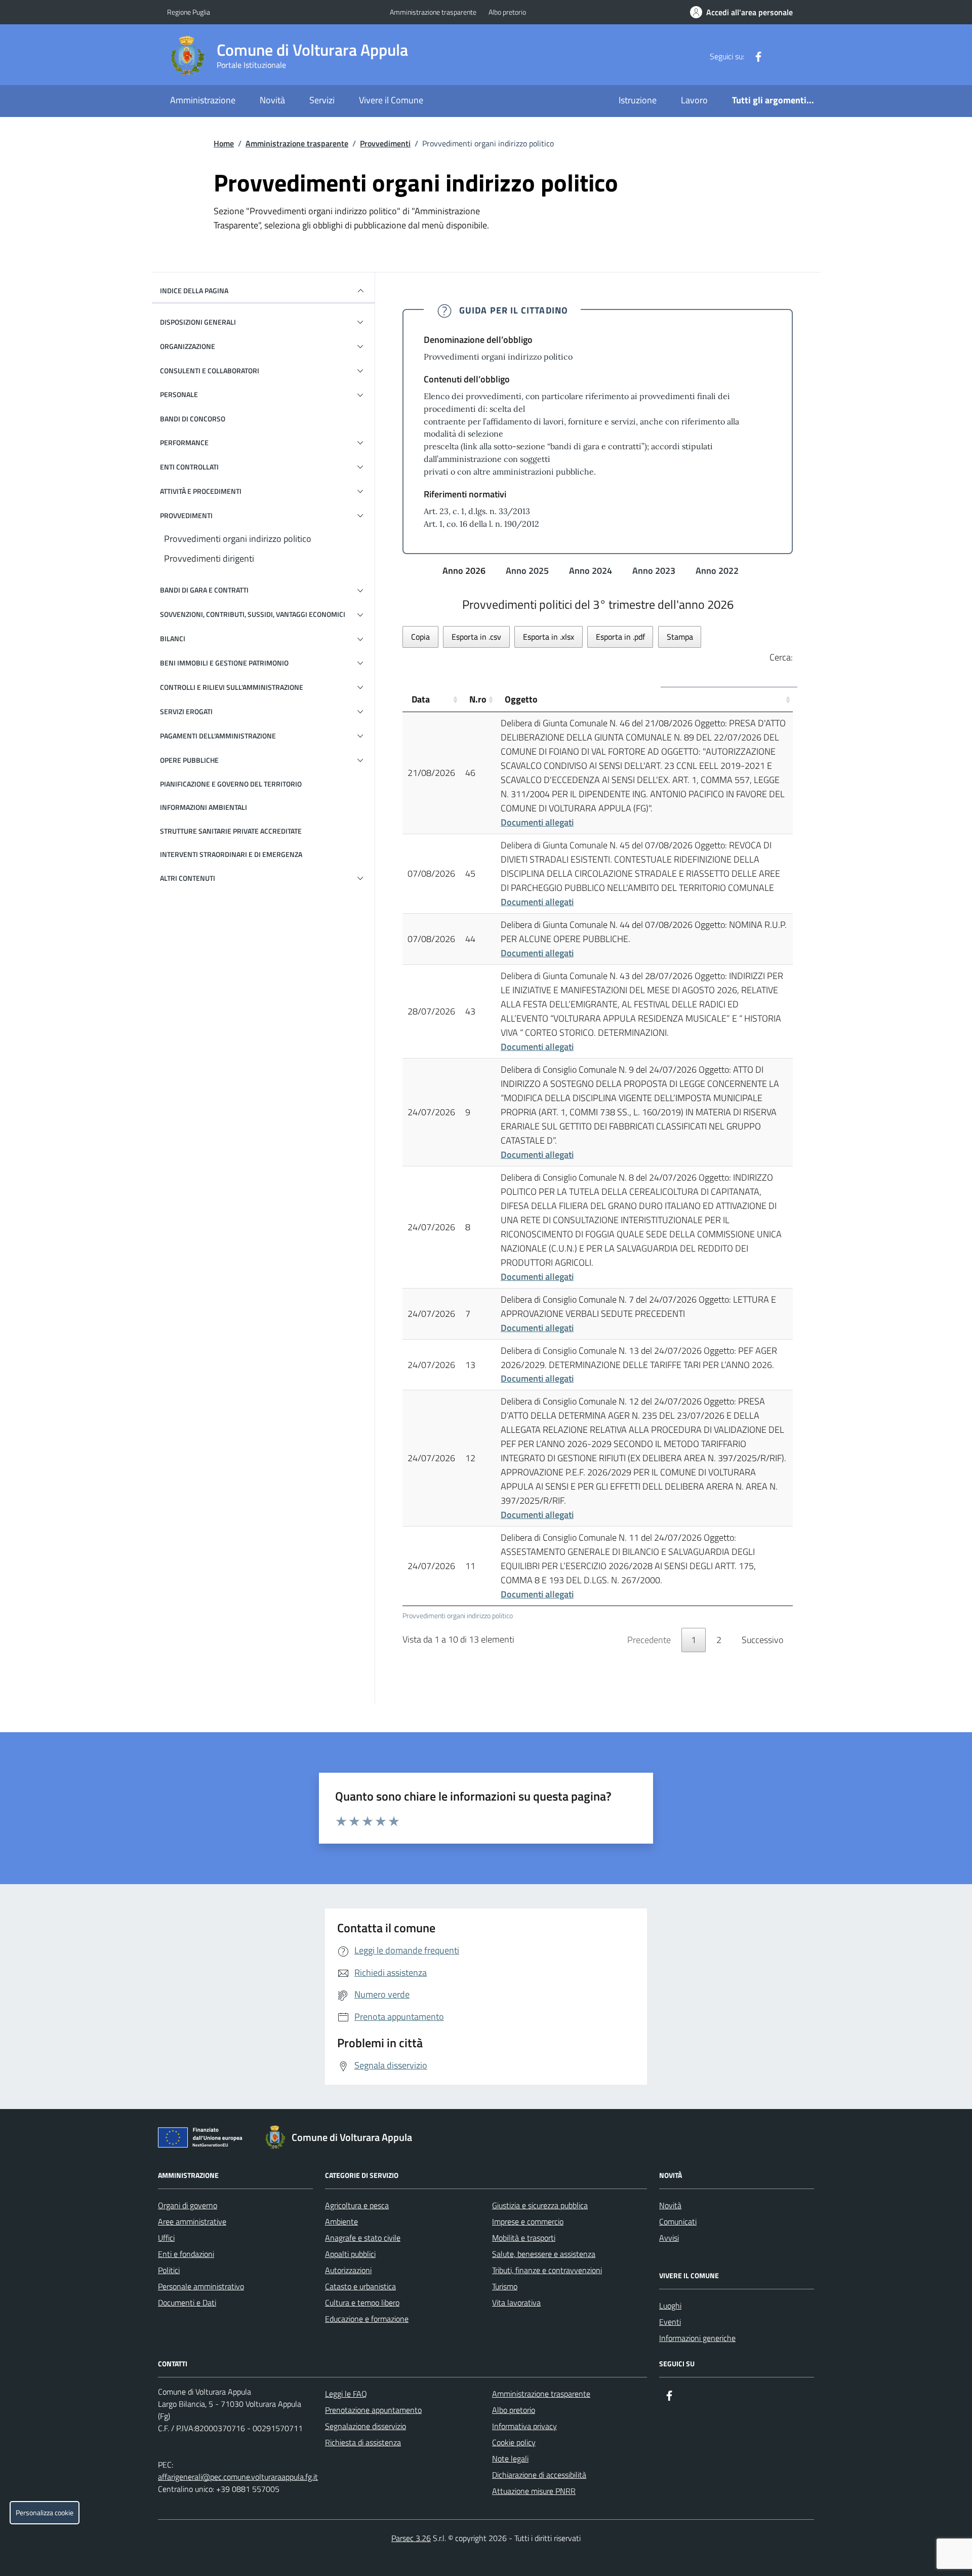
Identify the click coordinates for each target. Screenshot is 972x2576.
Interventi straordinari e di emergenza (231, 854)
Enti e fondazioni (186, 2254)
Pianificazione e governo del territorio (231, 784)
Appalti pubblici (350, 2254)
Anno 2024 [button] (592, 571)
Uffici (166, 2238)
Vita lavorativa (516, 2302)
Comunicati (678, 2221)
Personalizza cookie (45, 2513)
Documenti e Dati (187, 2302)
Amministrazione (203, 100)
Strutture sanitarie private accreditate (231, 831)
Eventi (670, 2322)
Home (224, 143)
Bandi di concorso (193, 419)
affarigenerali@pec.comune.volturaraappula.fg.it (238, 2477)
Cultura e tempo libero (362, 2302)
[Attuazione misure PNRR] (203, 2139)
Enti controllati (189, 467)
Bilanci (173, 638)
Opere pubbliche (189, 760)
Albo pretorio (507, 12)
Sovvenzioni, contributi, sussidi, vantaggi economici (253, 614)
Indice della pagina (194, 290)
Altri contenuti (188, 878)
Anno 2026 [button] (465, 571)
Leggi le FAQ (346, 2394)
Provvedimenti (385, 143)
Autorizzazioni (348, 2270)
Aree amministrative (192, 2221)
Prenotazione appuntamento (373, 2410)
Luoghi (670, 2306)
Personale (179, 394)
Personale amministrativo (201, 2286)
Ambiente (341, 2221)
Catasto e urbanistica (360, 2286)
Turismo (505, 2286)
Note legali (510, 2458)
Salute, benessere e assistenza (544, 2254)
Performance (184, 442)
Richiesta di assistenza (363, 2442)
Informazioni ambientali (204, 807)
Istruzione (638, 100)
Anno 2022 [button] (718, 571)
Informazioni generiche (697, 2338)
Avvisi (669, 2238)
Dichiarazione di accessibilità (539, 2475)
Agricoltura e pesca (357, 2205)
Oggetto (521, 699)
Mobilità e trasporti (524, 2238)
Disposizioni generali (198, 322)
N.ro (478, 699)
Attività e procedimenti (201, 491)
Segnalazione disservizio (366, 2426)
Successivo (762, 1640)
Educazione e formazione (367, 2319)
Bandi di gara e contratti (204, 590)
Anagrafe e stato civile (363, 2238)
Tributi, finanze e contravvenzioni (547, 2270)
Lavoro (694, 100)
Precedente (649, 1640)
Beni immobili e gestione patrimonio (224, 663)
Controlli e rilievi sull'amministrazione (232, 687)
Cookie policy (514, 2442)
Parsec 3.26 (411, 2538)
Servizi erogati (186, 711)
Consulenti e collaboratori (210, 370)
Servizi (322, 100)
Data (421, 699)
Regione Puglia (189, 12)
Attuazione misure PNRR (534, 2491)
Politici (169, 2270)
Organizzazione (188, 346)
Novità (272, 100)
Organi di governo (188, 2205)
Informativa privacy (524, 2426)
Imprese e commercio (528, 2221)
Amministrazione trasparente (433, 12)
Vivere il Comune (391, 100)
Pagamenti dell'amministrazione (218, 736)
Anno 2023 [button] (655, 571)
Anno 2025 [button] (528, 571)
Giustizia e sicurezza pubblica (540, 2205)
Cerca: (781, 657)
